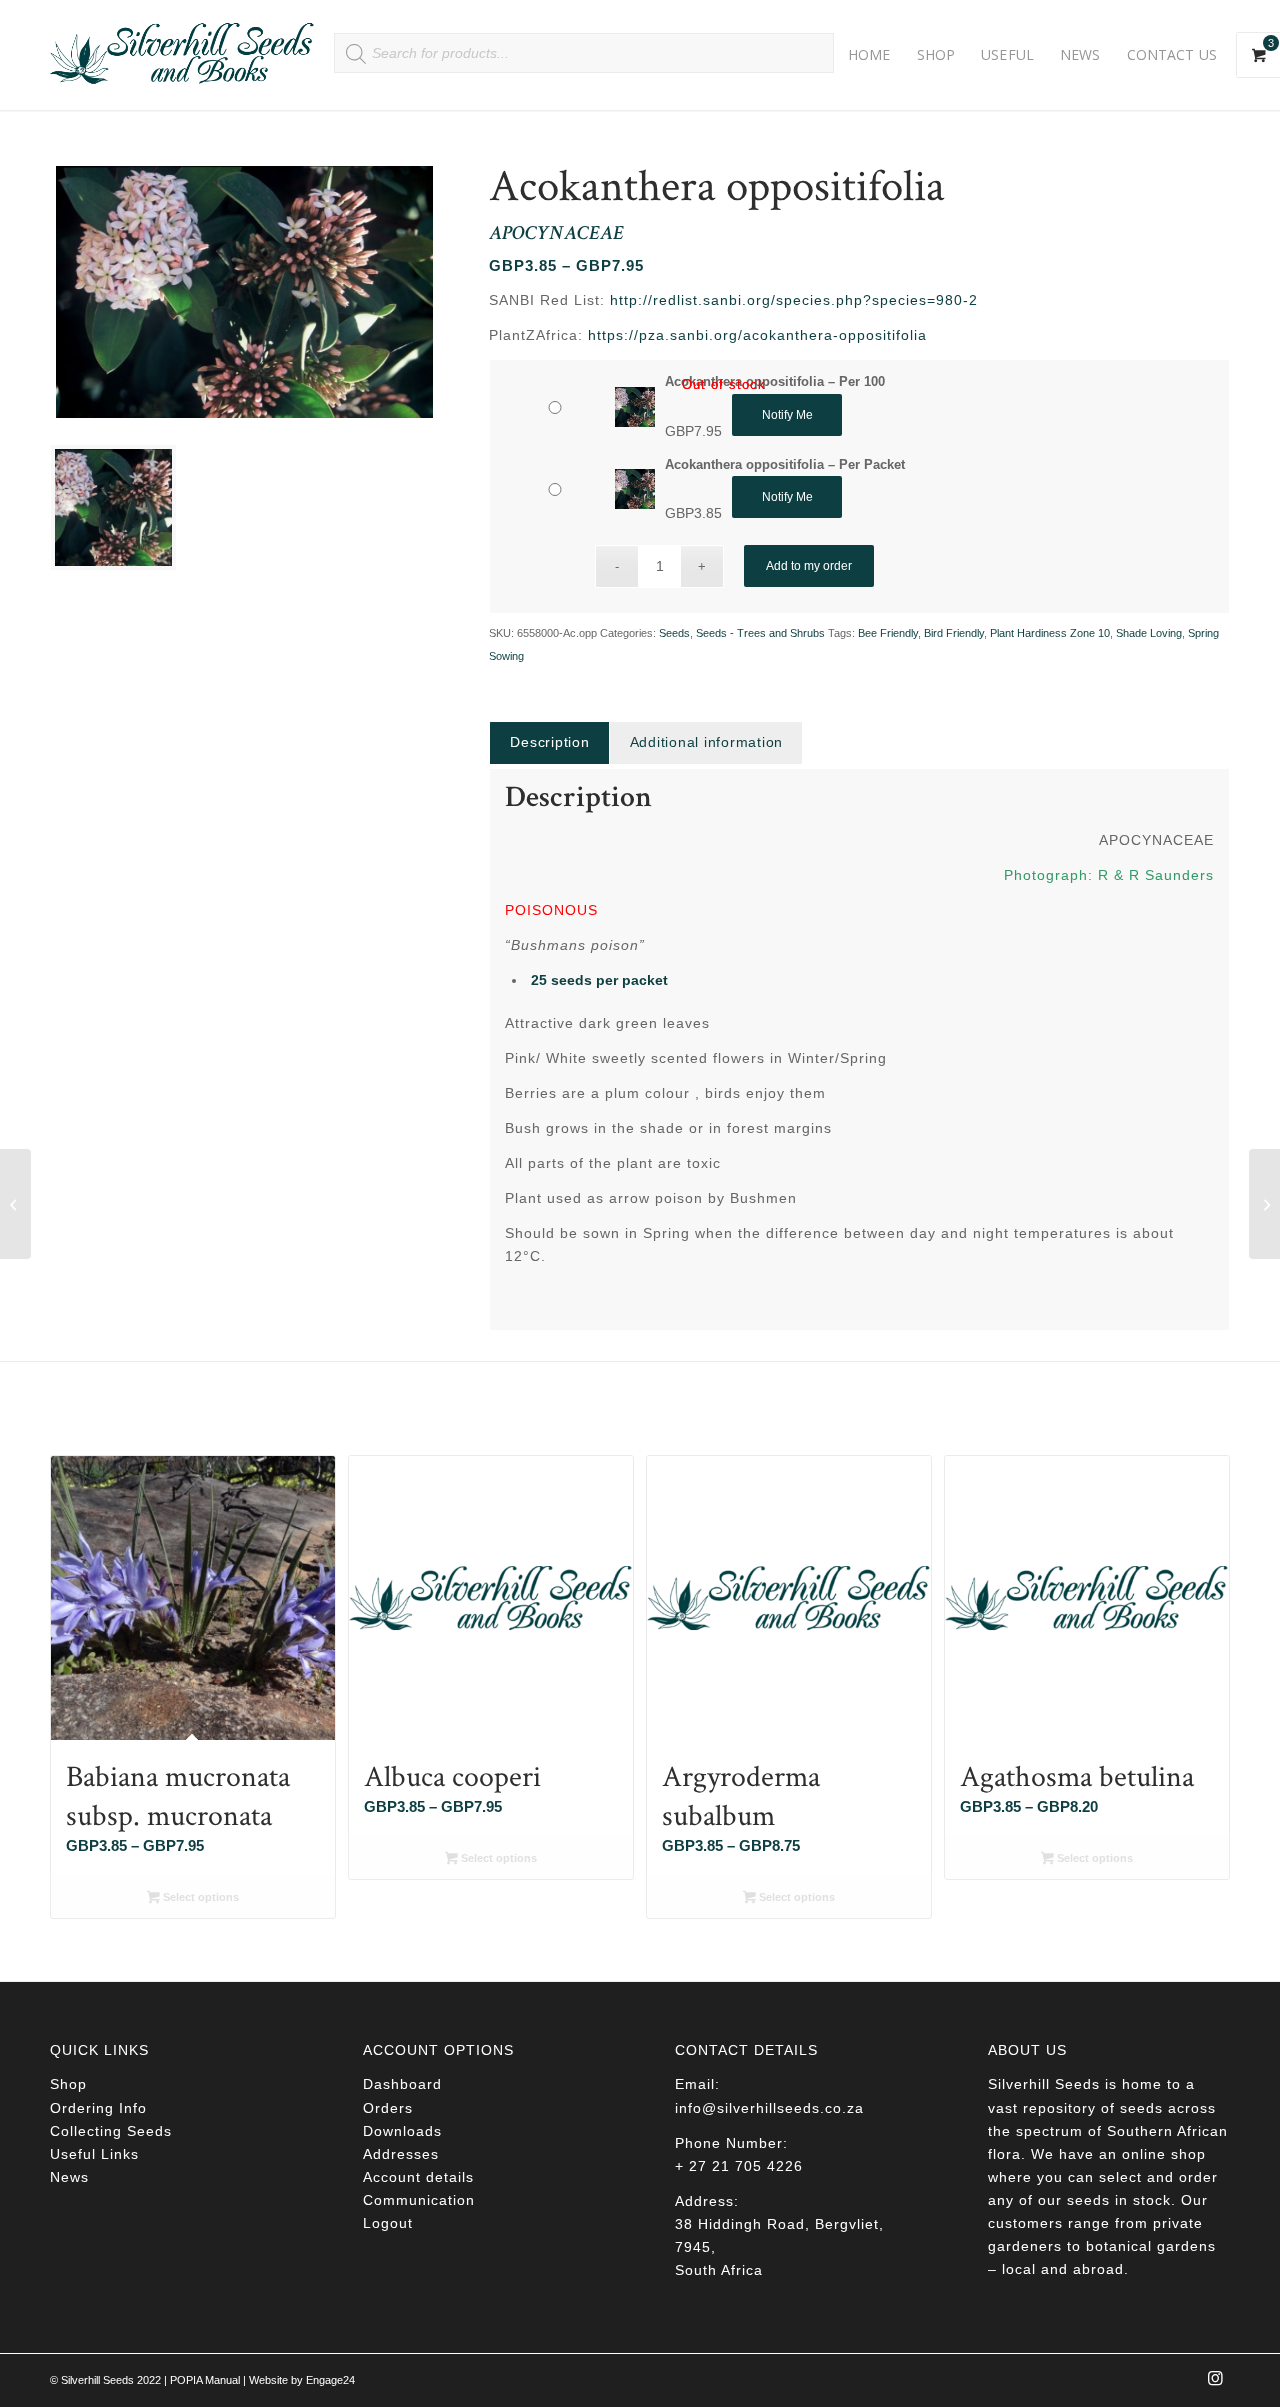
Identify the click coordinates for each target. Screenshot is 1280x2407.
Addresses (401, 2154)
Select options (199, 1897)
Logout (388, 2223)
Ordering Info (98, 2108)
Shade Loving (1149, 633)
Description (549, 742)
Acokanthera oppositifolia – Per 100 (775, 381)
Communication (419, 2200)
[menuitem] (869, 55)
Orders (388, 2108)
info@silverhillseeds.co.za (769, 2108)
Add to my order (809, 566)
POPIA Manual (205, 2380)
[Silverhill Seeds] (182, 55)
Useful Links (94, 2154)
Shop (68, 2084)
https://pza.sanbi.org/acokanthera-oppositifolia (757, 335)
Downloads (402, 2131)
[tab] (549, 742)
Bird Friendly (954, 633)
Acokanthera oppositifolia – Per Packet (785, 464)
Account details (418, 2177)
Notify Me (787, 415)
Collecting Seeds (111, 2131)
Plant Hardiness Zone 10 (1050, 633)
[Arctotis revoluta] (15, 1204)
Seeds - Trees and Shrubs (760, 633)
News (69, 2177)
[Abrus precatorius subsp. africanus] (1264, 1204)
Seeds (674, 633)
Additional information (707, 742)
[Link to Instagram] (1215, 2384)
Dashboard (402, 2084)
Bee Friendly (888, 633)
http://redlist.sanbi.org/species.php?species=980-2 (794, 300)
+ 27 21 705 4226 (739, 2166)
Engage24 (330, 2380)
